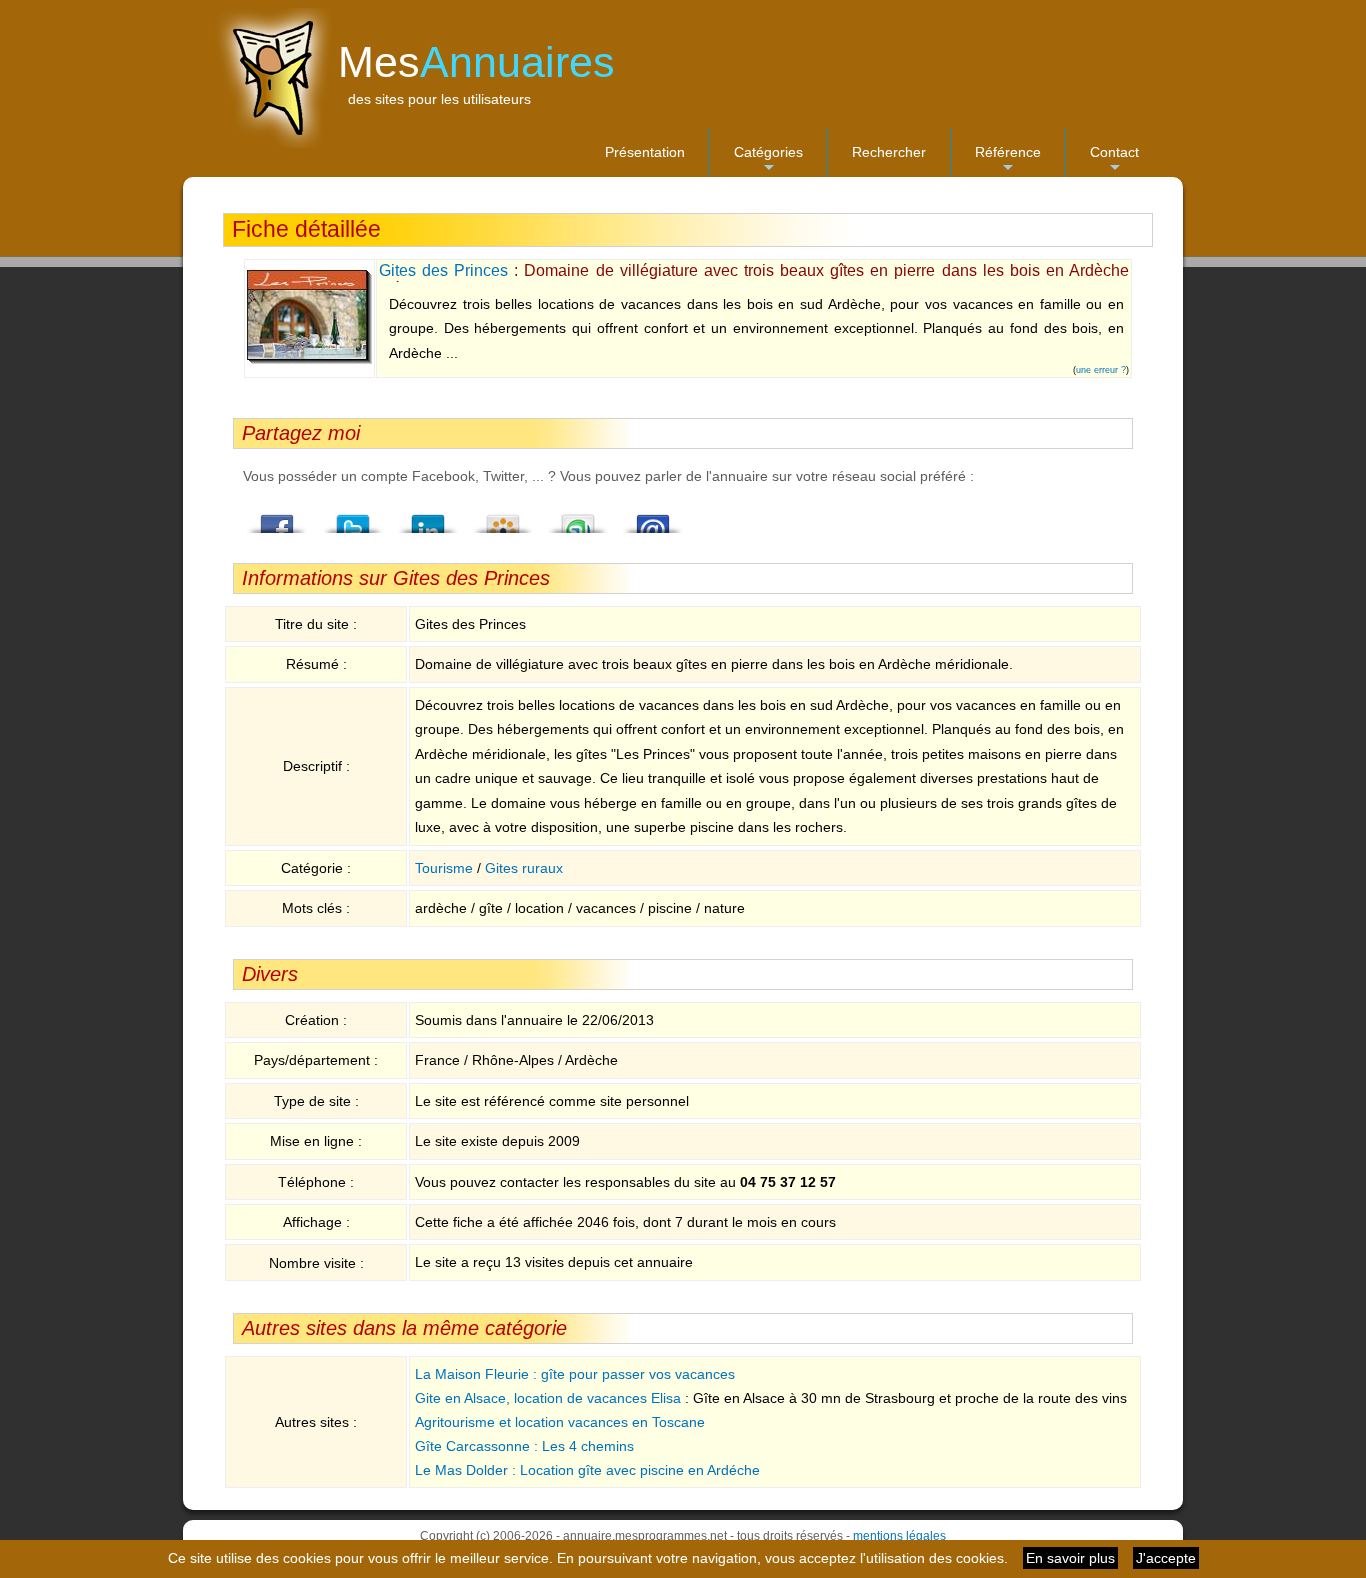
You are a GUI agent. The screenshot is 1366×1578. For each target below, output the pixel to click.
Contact (1114, 160)
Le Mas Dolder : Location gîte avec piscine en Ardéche (587, 1470)
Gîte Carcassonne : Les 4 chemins (524, 1446)
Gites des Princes (443, 270)
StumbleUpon (578, 518)
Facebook (278, 518)
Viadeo (503, 518)
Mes (476, 62)
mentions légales (899, 1536)
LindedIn (428, 518)
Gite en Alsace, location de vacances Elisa (548, 1398)
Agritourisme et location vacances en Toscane (560, 1422)
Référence (1008, 160)
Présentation (645, 152)
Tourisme (444, 868)
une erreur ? (1101, 370)
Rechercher (889, 152)
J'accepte (1166, 1558)
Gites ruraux (524, 868)
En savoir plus (1070, 1558)
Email (653, 518)
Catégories (768, 160)
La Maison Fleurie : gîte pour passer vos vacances (575, 1374)
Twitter (353, 518)
